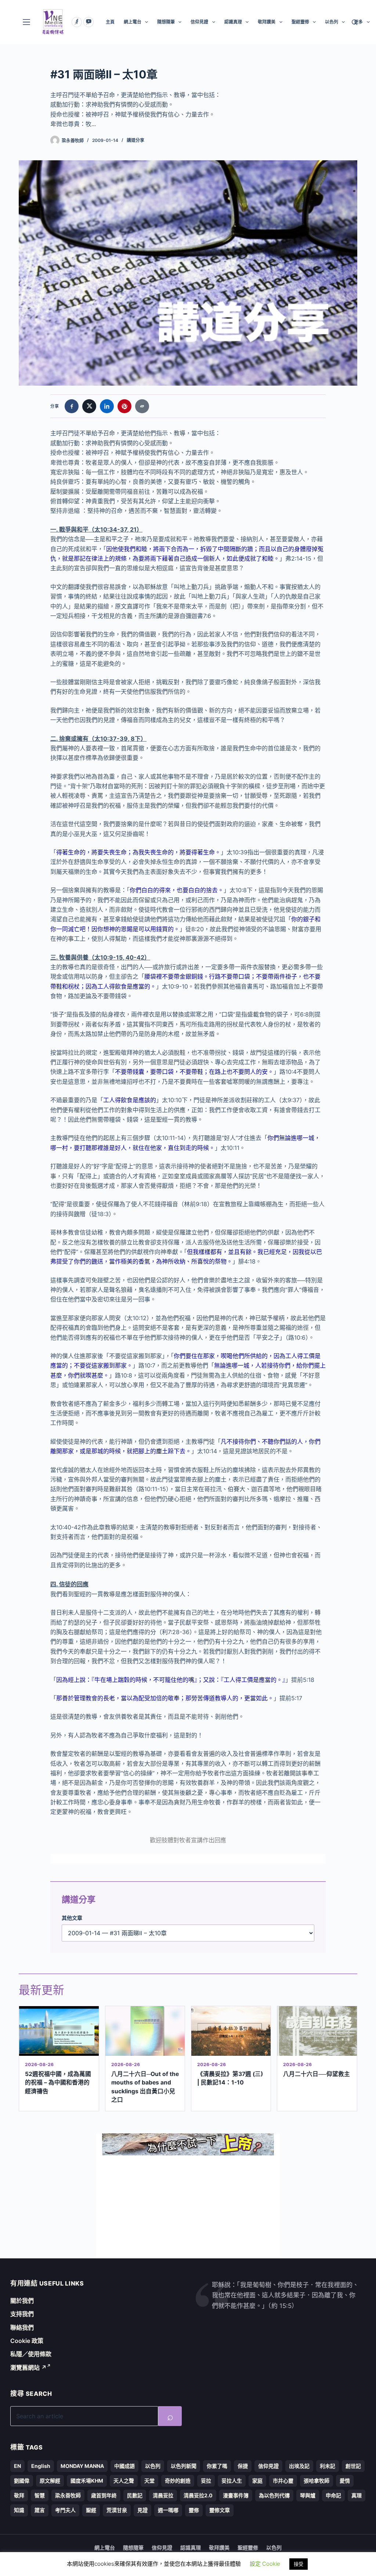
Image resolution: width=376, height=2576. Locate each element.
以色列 (332, 22)
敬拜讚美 (267, 22)
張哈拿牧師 (317, 2481)
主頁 (110, 22)
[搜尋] (355, 22)
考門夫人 (65, 2510)
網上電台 (133, 22)
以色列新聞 (184, 2466)
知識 (19, 2510)
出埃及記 (299, 2466)
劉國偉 (22, 2481)
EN (17, 2466)
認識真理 (233, 22)
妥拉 (206, 2481)
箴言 (40, 2510)
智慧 (40, 2495)
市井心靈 (283, 2481)
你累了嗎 (217, 2466)
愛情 (345, 2481)
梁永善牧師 (68, 2495)
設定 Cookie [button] (265, 2564)
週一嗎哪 (168, 2510)
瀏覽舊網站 (28, 2368)
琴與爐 (308, 2495)
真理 (357, 2495)
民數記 (135, 2495)
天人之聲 (124, 2481)
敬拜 (19, 2495)
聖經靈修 (300, 22)
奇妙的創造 (178, 2481)
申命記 (333, 2495)
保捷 (243, 2466)
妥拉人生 (232, 2481)
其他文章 (72, 1918)
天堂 (149, 2481)
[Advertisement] (188, 2207)
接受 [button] (299, 2564)
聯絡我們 (22, 2327)
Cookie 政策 (27, 2341)
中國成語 (124, 2466)
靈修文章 (220, 2510)
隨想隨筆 (166, 22)
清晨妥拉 (163, 2495)
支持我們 (22, 2314)
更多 (358, 22)
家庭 (257, 2481)
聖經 (91, 2510)
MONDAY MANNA (82, 2466)
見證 (142, 2510)
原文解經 (50, 2481)
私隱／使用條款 (31, 2354)
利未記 (328, 2466)
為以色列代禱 (274, 2495)
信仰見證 (199, 22)
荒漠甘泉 (117, 2510)
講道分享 (135, 140)
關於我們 (22, 2301)
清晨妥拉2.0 (198, 2495)
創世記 (353, 2466)
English (41, 2466)
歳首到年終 (104, 2495)
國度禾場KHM (87, 2481)
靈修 (194, 2510)
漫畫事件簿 (236, 2495)
